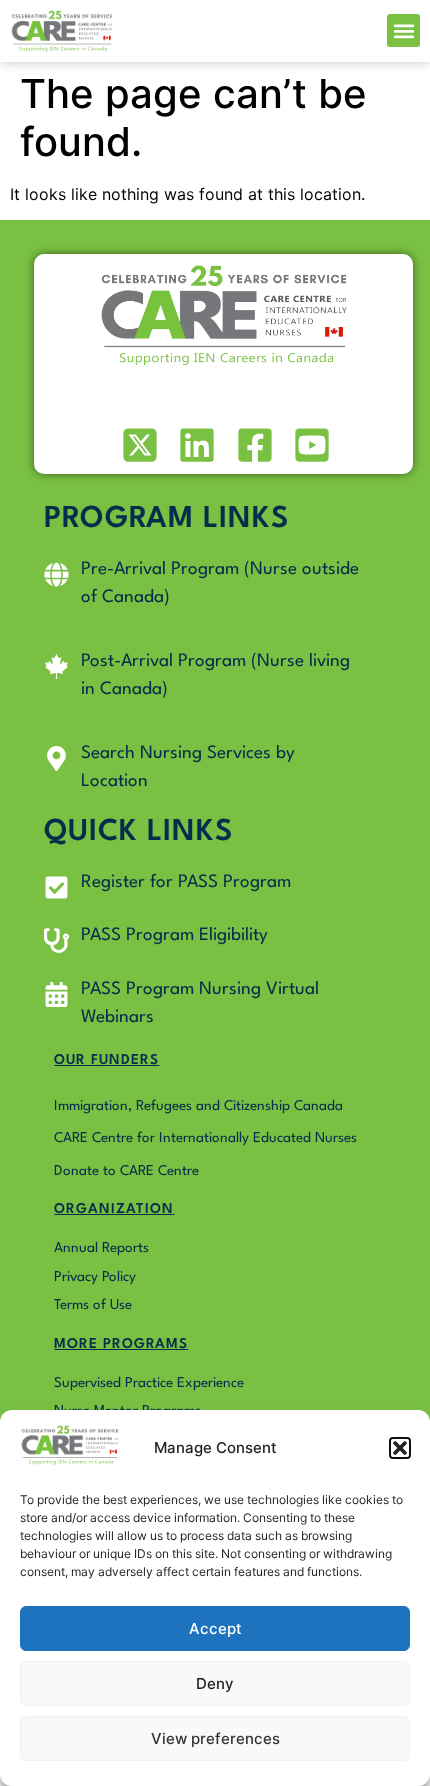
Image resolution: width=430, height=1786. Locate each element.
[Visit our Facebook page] (252, 445)
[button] (400, 1448)
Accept (215, 1628)
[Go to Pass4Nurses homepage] (62, 31)
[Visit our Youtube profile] (310, 445)
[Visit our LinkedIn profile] (195, 445)
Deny (215, 1683)
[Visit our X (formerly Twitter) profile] (137, 445)
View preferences (215, 1738)
